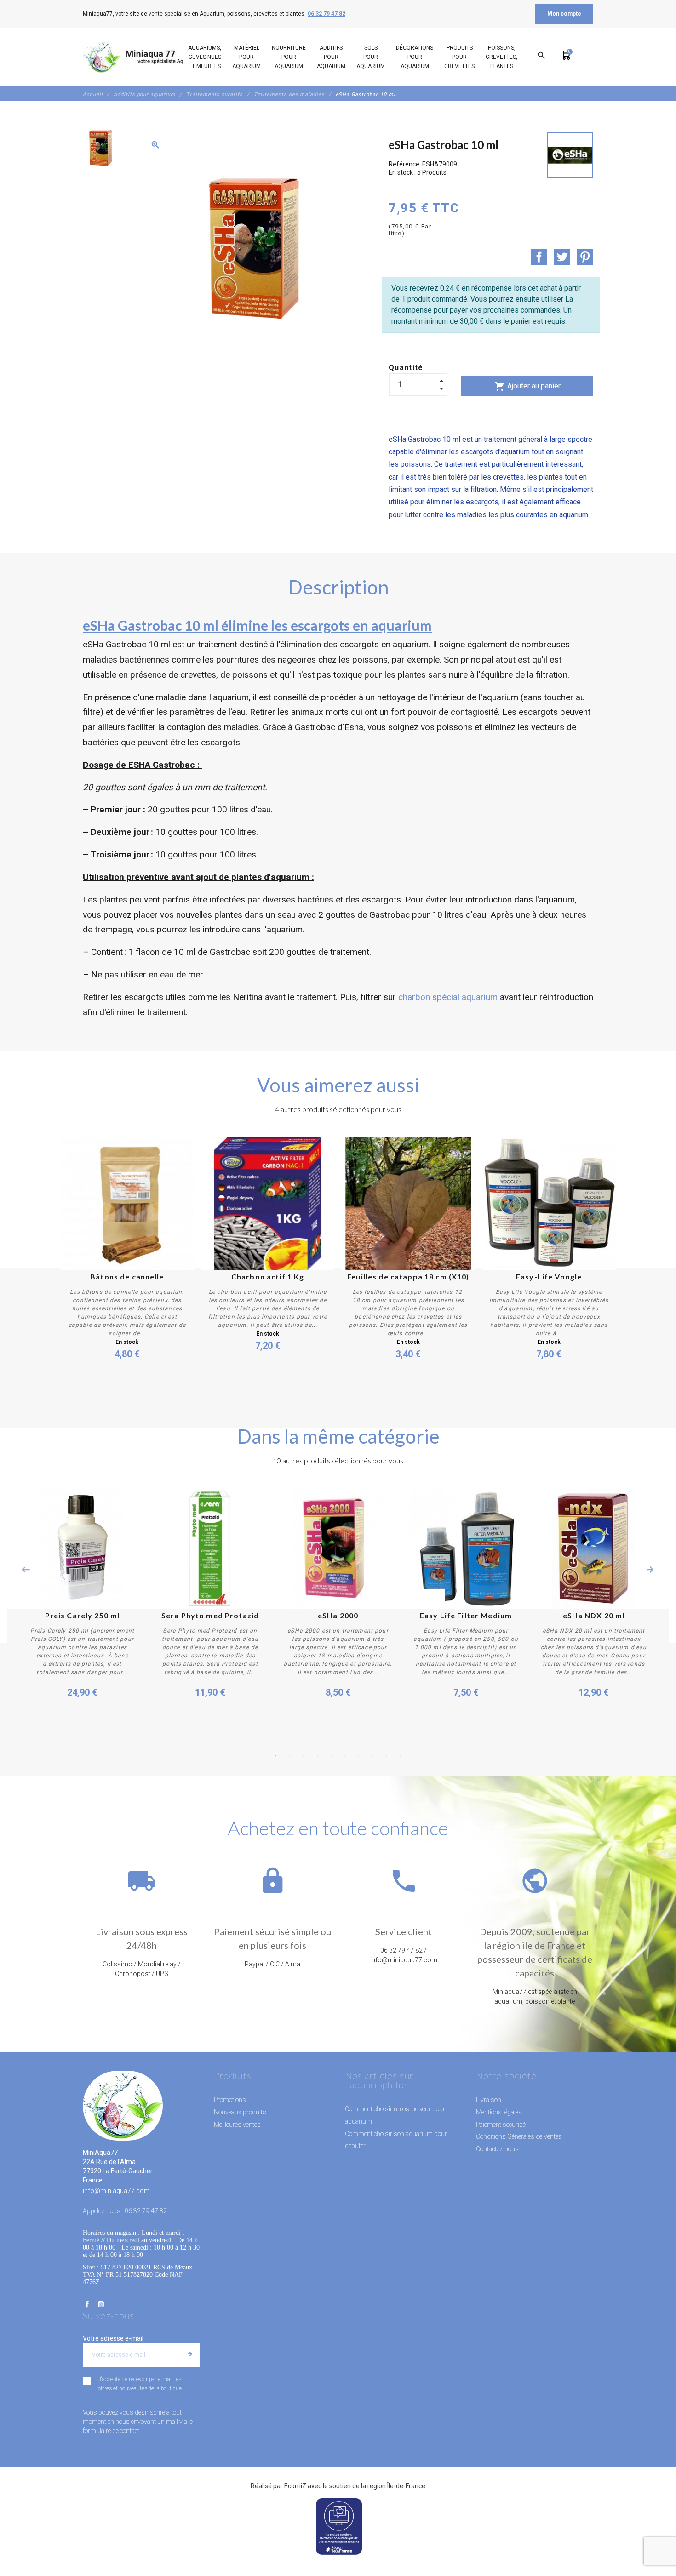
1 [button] (276, 1756)
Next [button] (650, 1570)
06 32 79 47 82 (327, 14)
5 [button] (331, 1756)
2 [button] (290, 1756)
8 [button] (372, 1756)
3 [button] (304, 1756)
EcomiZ (295, 2486)
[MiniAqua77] (144, 57)
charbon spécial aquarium (448, 997)
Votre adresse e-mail (113, 2338)
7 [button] (359, 1756)
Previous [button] (26, 1570)
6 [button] (345, 1756)
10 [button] (400, 1756)
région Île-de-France (396, 2486)
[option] (100, 148)
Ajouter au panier (527, 386)
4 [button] (317, 1756)
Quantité (406, 368)
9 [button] (386, 1756)
